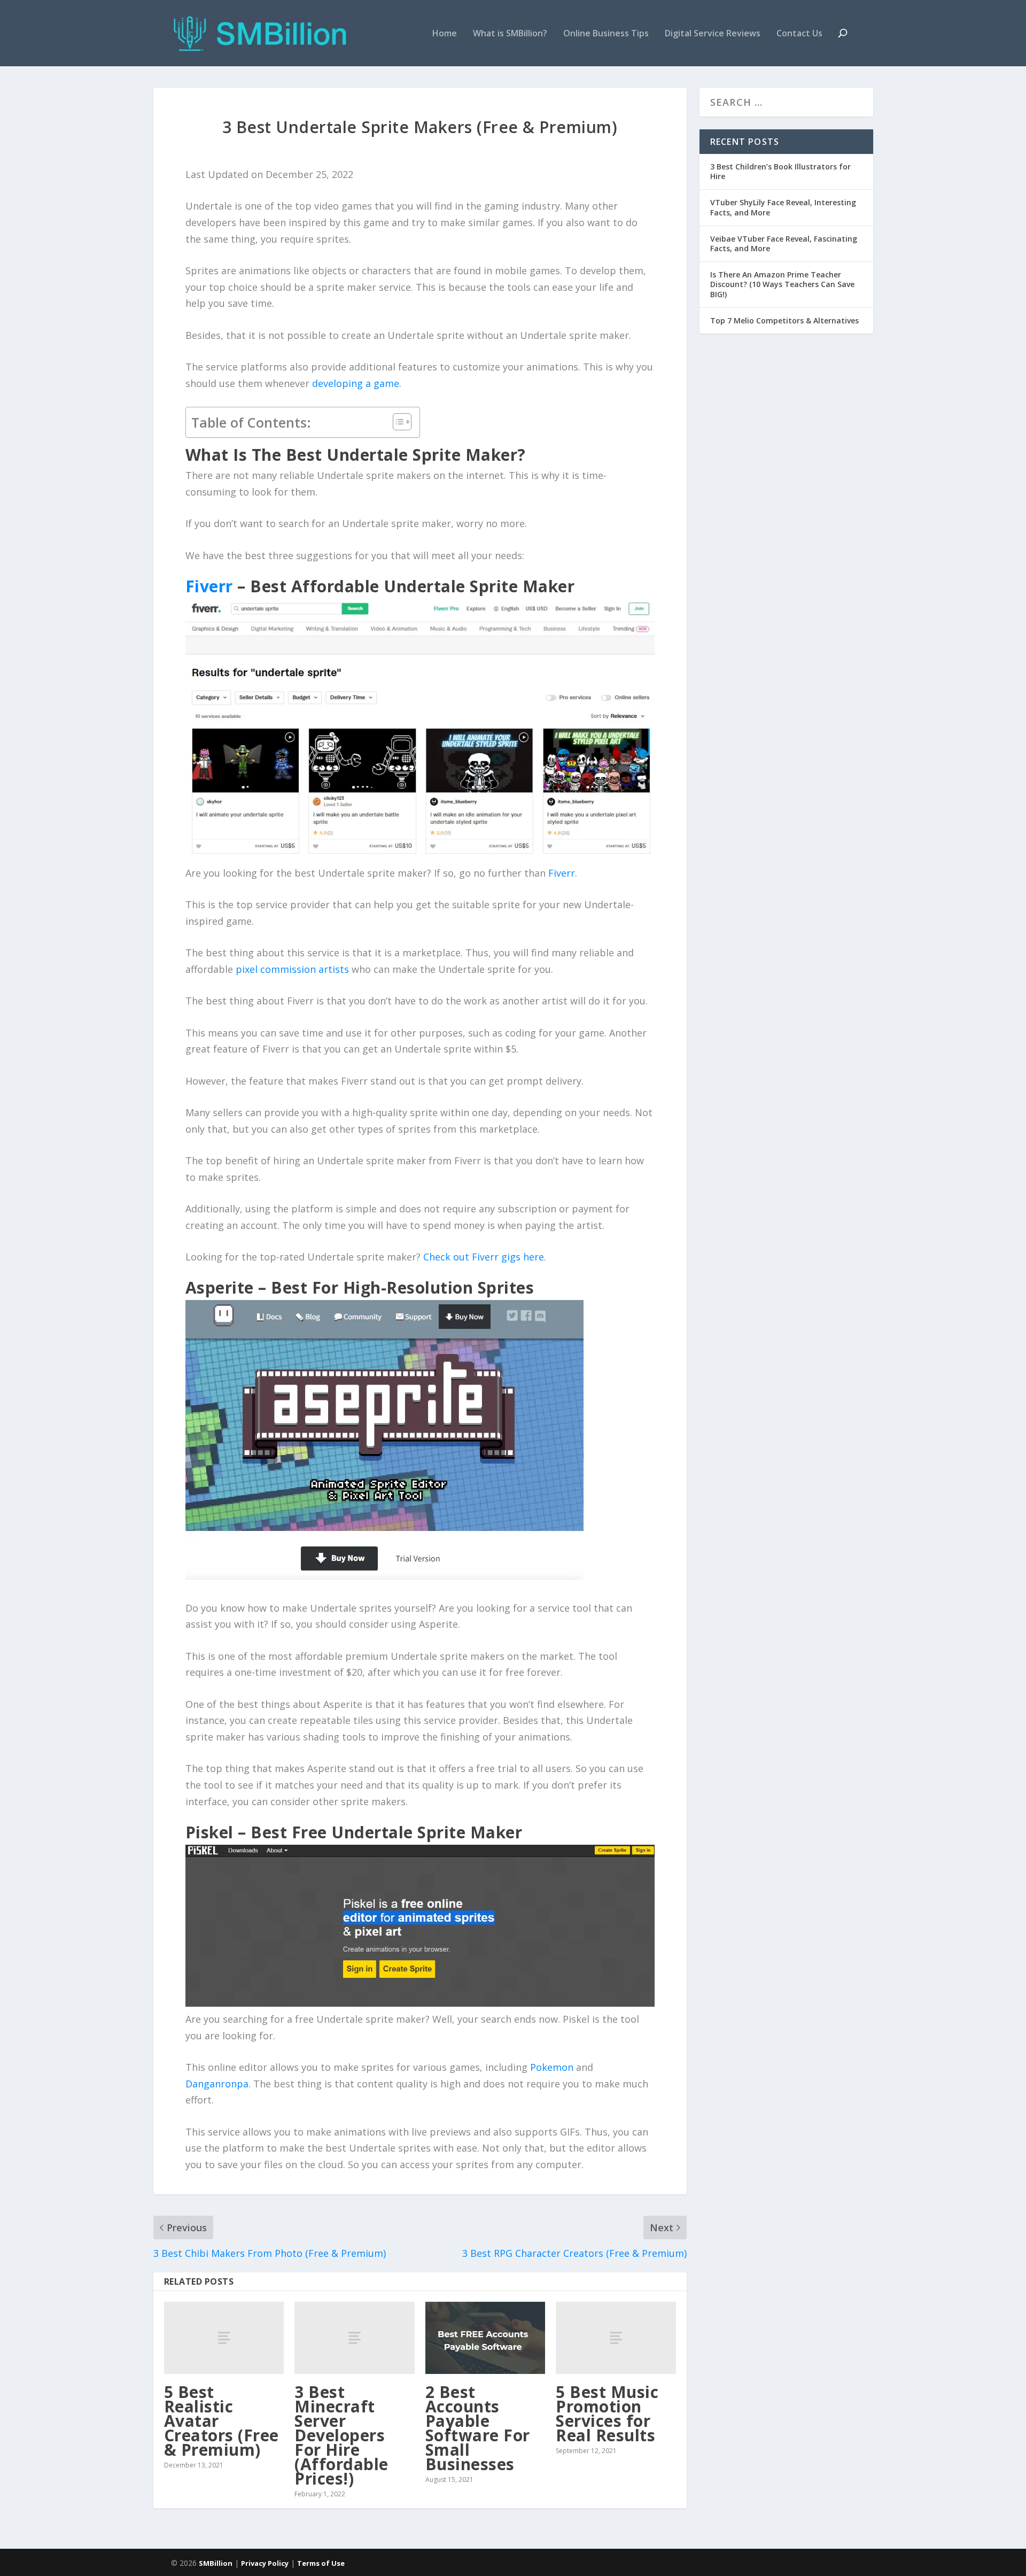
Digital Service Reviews (713, 34)
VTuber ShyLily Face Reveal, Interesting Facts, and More (783, 207)
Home (445, 34)
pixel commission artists (292, 969)
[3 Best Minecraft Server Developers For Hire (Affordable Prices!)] (355, 2338)
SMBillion (216, 2563)
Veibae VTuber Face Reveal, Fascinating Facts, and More (784, 243)
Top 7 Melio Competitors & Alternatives (784, 320)
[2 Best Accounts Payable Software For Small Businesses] (485, 2338)
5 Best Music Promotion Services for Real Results (607, 2413)
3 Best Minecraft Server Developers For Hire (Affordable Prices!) (341, 2435)
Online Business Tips (606, 34)
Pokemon (552, 2067)
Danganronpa (217, 2084)
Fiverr (562, 873)
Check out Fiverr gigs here (484, 1257)
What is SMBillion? (510, 34)
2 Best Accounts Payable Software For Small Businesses (478, 2428)
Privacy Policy (265, 2563)
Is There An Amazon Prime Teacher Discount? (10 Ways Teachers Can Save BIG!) (782, 284)
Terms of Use (321, 2563)
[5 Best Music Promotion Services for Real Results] (616, 2338)
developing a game (356, 383)
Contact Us (799, 34)
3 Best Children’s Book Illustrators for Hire (780, 171)
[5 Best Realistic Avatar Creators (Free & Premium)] (224, 2338)
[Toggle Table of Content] (397, 422)
